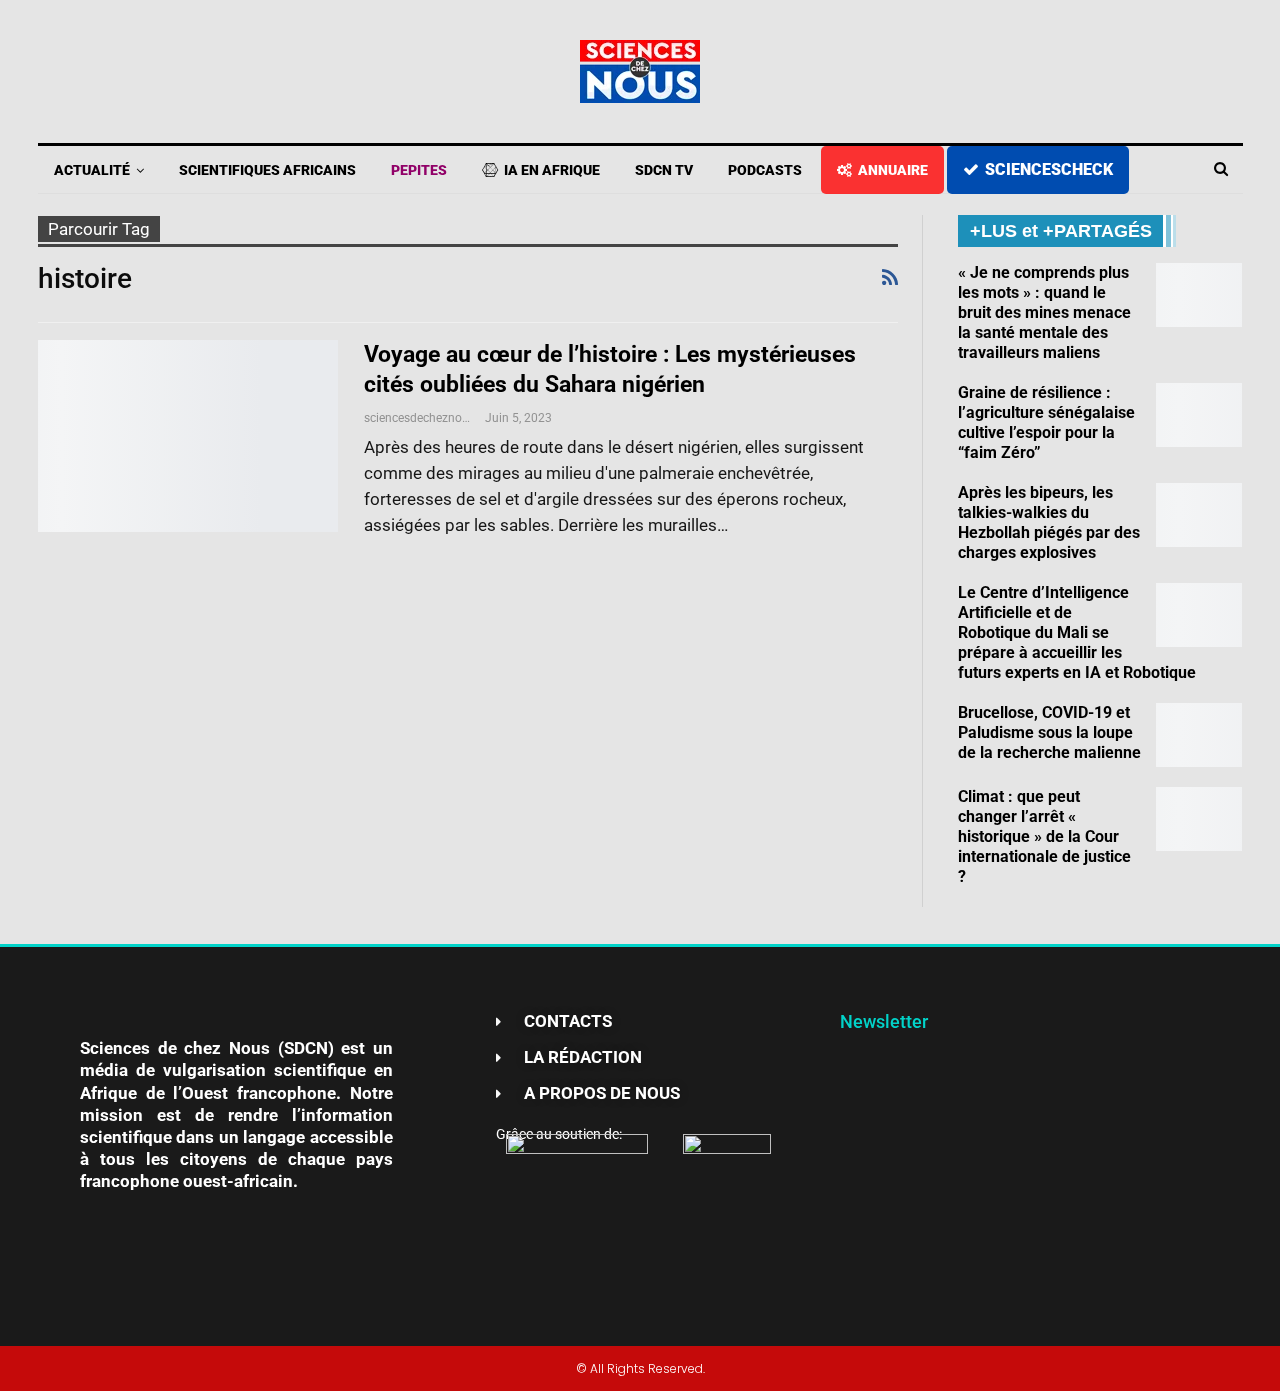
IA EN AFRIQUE (552, 170)
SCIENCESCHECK (1049, 169)
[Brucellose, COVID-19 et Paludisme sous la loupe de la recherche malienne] (1199, 735)
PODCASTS (765, 170)
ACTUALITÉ (92, 170)
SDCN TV (664, 170)
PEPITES (419, 170)
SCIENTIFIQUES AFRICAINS (267, 170)
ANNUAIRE (893, 170)
